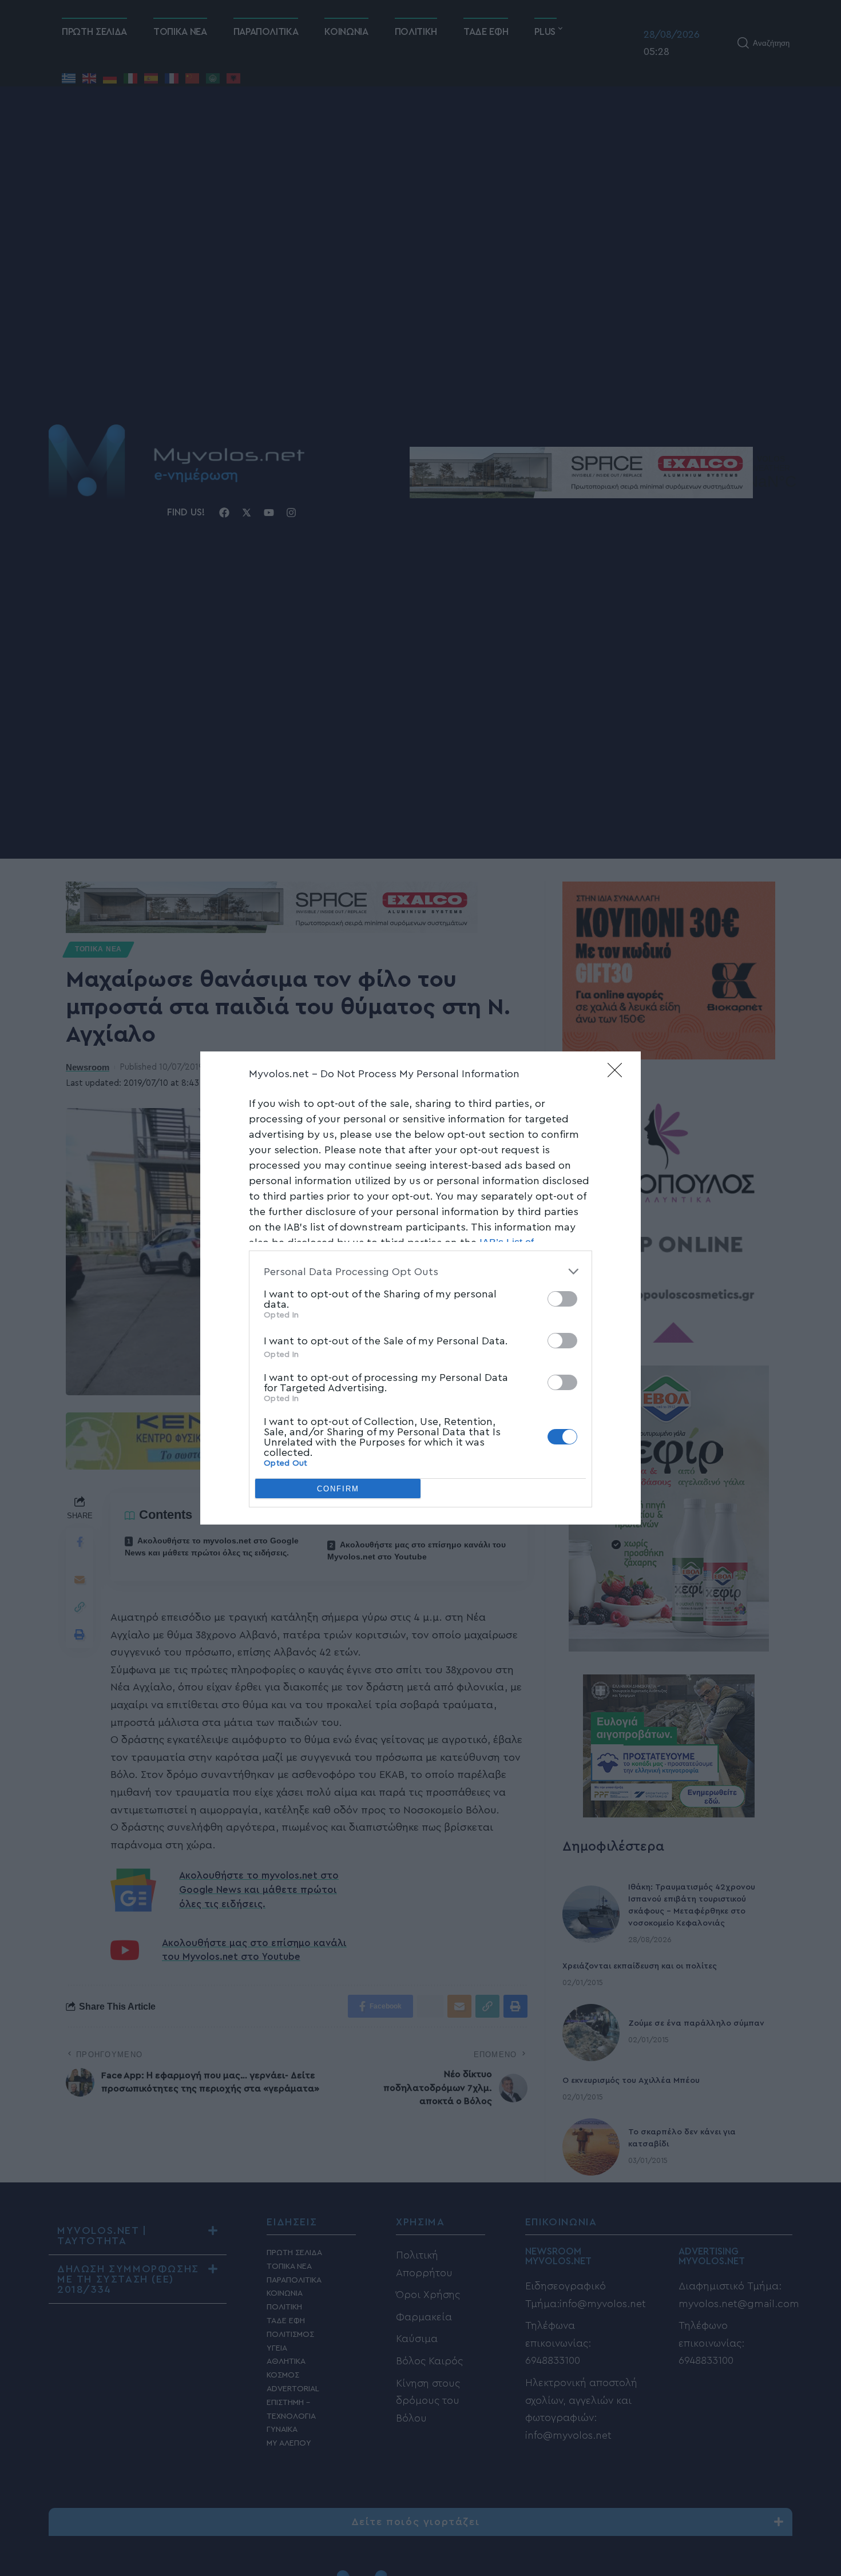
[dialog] (420, 1288)
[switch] (562, 1299)
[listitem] (420, 1271)
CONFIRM (338, 1489)
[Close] (618, 1074)
